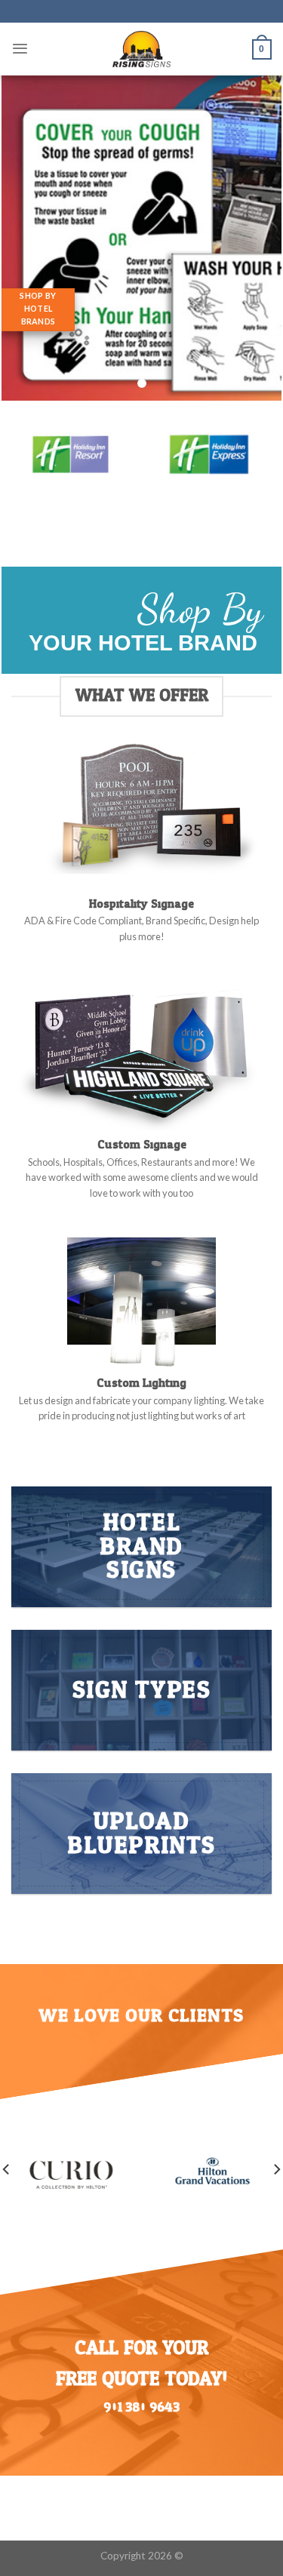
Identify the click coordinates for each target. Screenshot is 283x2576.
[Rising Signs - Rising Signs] (142, 49)
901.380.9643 (141, 2407)
